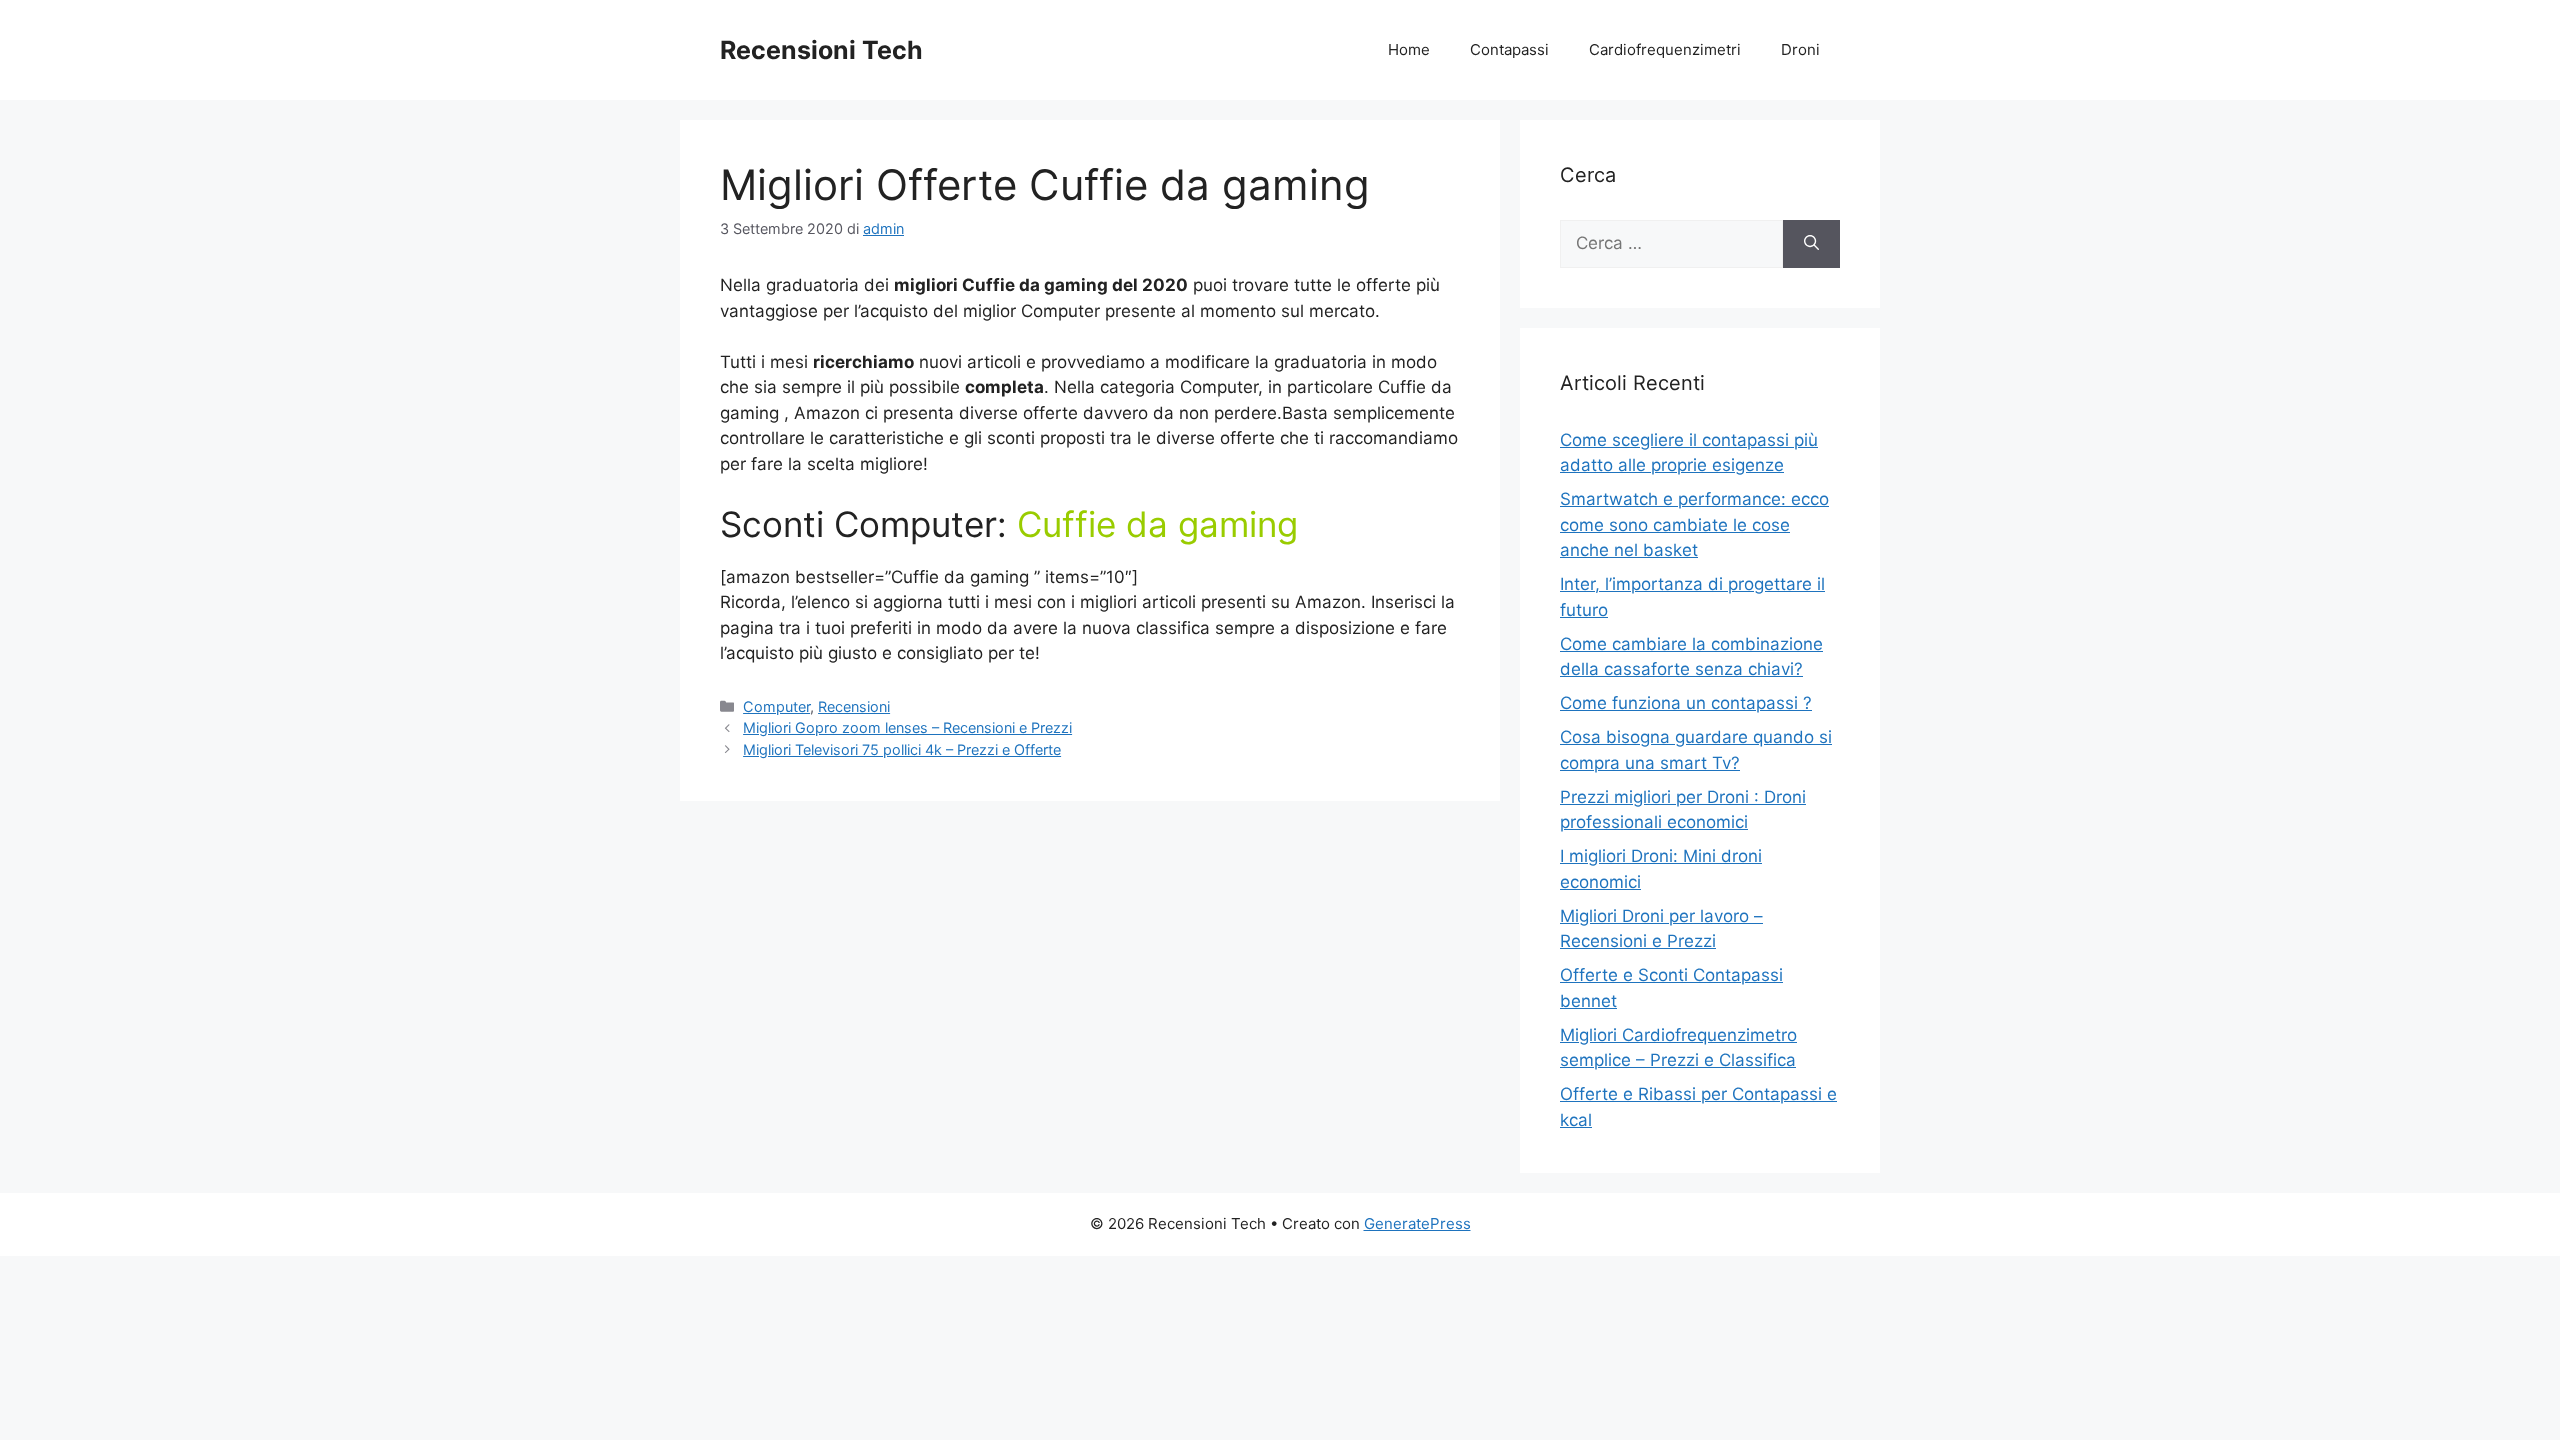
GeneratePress (1417, 1223)
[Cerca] (1811, 244)
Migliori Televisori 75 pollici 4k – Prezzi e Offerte (902, 749)
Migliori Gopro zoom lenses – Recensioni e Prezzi (907, 727)
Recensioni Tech (821, 50)
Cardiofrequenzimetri (1665, 49)
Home (1409, 49)
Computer (776, 706)
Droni (1800, 49)
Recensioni (854, 706)
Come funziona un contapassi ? (1686, 703)
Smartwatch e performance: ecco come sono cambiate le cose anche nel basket (1694, 524)
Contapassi (1509, 49)
